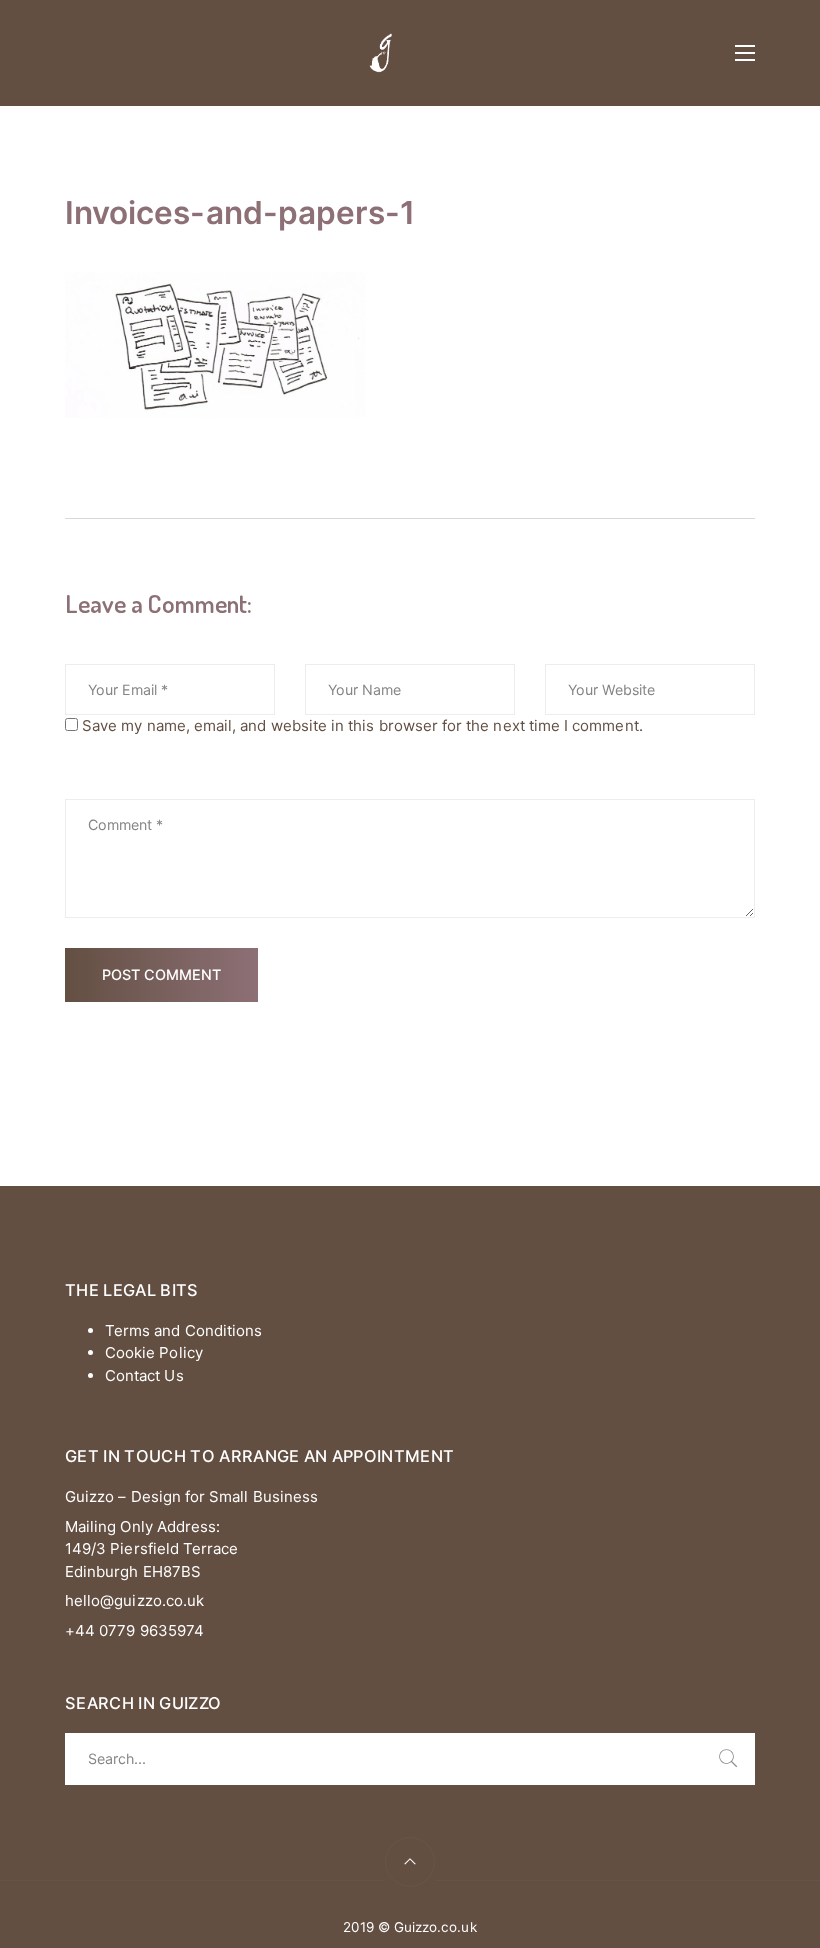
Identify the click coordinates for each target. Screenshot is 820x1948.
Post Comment (161, 974)
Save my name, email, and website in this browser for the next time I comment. (362, 725)
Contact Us (144, 1375)
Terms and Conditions (183, 1330)
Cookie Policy (154, 1352)
